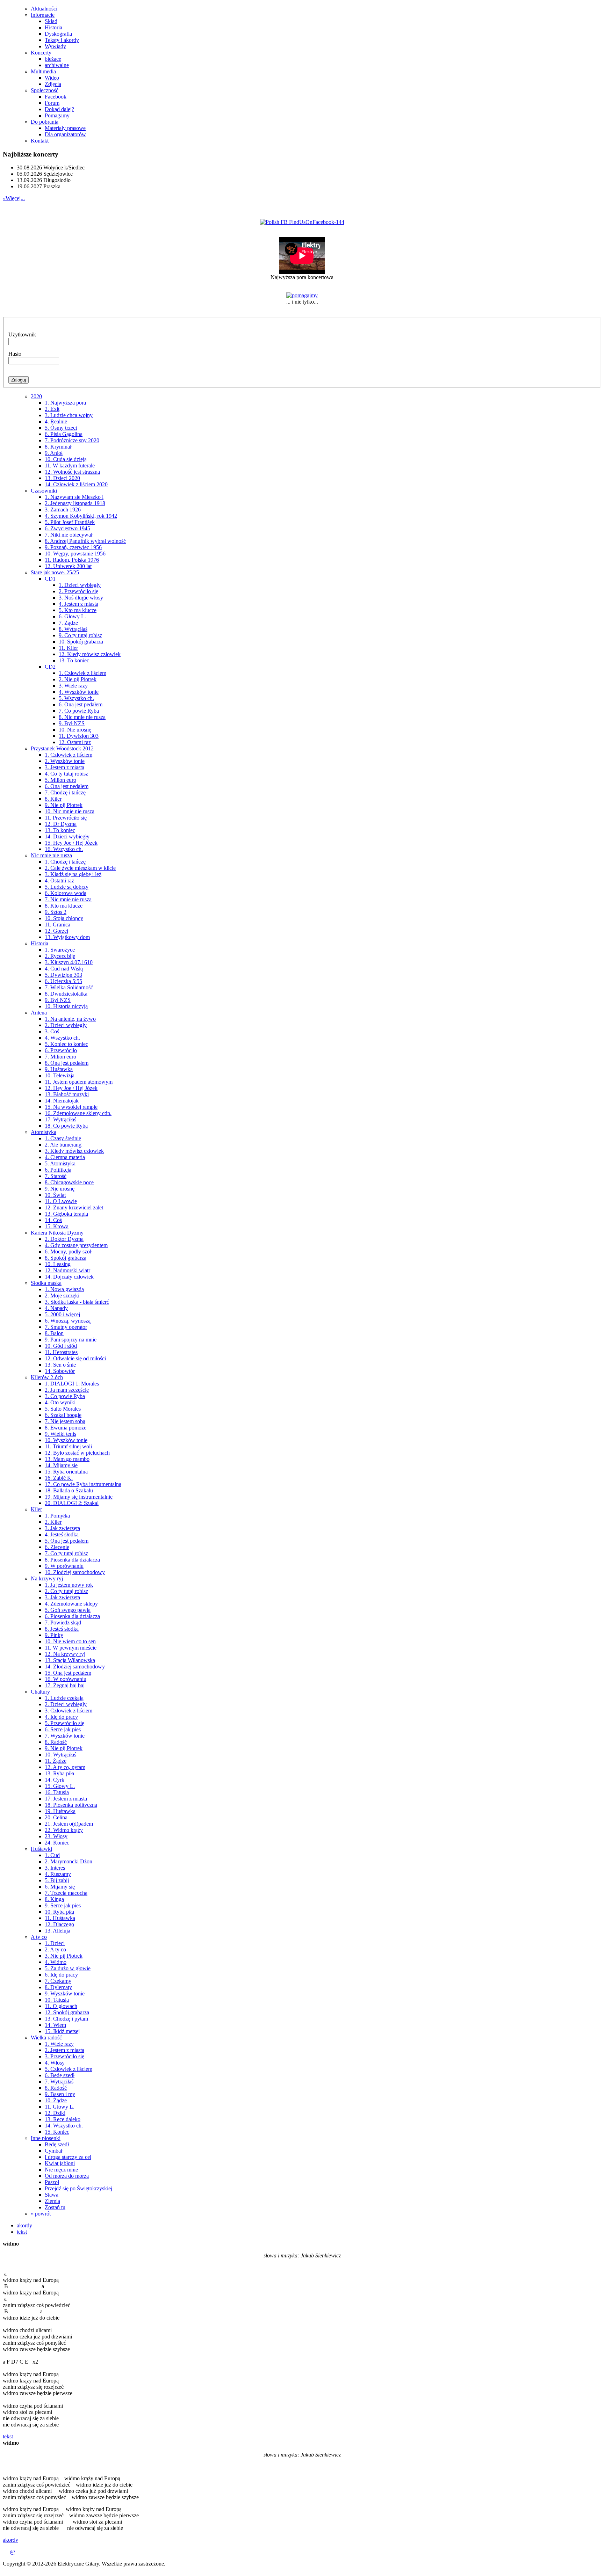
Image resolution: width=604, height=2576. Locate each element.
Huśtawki (41, 1849)
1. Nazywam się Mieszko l (74, 497)
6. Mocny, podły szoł (68, 1251)
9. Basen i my (60, 2094)
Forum (52, 103)
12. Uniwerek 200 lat (68, 566)
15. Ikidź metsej (62, 2031)
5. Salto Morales (63, 1409)
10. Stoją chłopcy (64, 918)
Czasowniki (44, 491)
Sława (52, 2195)
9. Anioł (54, 453)
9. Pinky (54, 1635)
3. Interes (55, 1868)
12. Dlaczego (59, 1924)
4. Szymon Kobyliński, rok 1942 (81, 516)
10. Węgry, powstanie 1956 (75, 554)
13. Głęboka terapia (66, 1214)
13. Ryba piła (59, 1773)
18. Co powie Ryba (66, 1126)
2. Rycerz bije (60, 956)
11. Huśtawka (60, 1918)
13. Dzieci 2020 (62, 478)
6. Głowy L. (72, 616)
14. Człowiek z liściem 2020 (76, 484)
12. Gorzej (56, 931)
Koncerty (41, 53)
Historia (53, 27)
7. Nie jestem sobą (65, 1421)
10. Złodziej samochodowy (75, 1572)
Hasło (15, 354)
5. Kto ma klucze (78, 610)
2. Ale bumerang (63, 1145)
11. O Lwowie (61, 1201)
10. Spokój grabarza (81, 642)
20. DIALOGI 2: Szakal (72, 1503)
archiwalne (57, 65)
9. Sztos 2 (56, 912)
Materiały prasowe (65, 128)
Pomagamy (57, 115)
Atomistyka (44, 1132)
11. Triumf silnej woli (68, 1446)
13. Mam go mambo (67, 1459)
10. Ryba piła (59, 1912)
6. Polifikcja (58, 1170)
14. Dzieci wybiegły (67, 836)
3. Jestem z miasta (64, 767)
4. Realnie (56, 421)
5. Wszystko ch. (76, 698)
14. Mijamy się (61, 1465)
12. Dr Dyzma (61, 824)
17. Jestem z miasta (66, 1799)
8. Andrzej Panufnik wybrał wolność (85, 541)
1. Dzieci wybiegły (80, 585)
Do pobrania (45, 122)
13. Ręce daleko (63, 2119)
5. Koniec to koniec (66, 1044)
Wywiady (55, 46)
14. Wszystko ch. (64, 2126)
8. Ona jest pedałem (67, 1063)
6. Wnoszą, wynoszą (68, 1321)
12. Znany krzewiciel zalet (74, 1207)
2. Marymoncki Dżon (69, 1861)
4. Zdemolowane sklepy (71, 1604)
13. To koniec (74, 660)
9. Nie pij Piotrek (64, 805)
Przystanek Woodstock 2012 (62, 748)
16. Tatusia (57, 1792)
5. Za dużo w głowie (68, 1968)
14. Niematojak (62, 1101)
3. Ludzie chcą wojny (69, 415)
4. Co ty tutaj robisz (66, 774)
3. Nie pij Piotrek (64, 1956)
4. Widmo (56, 1962)
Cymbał (53, 2151)
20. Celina (56, 1817)
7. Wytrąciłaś (59, 2082)
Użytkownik (22, 334)
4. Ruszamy (58, 1874)
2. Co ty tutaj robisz (66, 1591)
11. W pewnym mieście (71, 1648)
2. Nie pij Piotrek (78, 679)
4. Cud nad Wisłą (64, 969)
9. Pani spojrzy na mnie (71, 1340)
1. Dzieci (55, 1943)
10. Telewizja (60, 1075)
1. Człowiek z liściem (82, 673)
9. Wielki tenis (60, 1434)
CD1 (50, 579)
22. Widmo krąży (64, 1830)
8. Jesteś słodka (62, 1629)
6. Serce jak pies (63, 1729)
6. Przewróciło (61, 1050)
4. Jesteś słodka (62, 1534)
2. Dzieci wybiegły (66, 1025)
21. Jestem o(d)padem (69, 1824)
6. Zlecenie (57, 1547)
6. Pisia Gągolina (64, 434)
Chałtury (40, 1692)
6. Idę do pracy (61, 1975)
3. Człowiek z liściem (69, 1711)
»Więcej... (14, 198)
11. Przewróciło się (66, 818)
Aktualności (44, 9)
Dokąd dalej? (59, 109)
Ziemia (52, 2201)
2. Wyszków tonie (65, 761)
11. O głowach (61, 2006)
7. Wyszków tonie (65, 1736)
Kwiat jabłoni (60, 2163)
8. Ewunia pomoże (66, 1428)
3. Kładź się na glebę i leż (73, 874)
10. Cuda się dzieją (66, 459)
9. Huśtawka (59, 1069)
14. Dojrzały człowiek (69, 1277)
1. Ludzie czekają (64, 1698)
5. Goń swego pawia (68, 1610)
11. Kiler (68, 648)
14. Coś (53, 1220)
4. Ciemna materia (65, 1157)
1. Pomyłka (57, 1516)
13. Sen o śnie (60, 1365)
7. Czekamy (58, 1981)
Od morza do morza (67, 2176)
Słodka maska (46, 1283)
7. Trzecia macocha (66, 1893)
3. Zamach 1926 (63, 510)
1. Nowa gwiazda (64, 1289)
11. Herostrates (61, 1352)
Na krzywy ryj (47, 1578)
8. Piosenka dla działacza (72, 1560)
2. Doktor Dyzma (64, 1239)
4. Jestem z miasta (78, 604)
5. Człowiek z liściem (69, 2069)
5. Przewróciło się (64, 1723)
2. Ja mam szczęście (67, 1390)
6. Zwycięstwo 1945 (67, 528)
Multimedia (43, 71)
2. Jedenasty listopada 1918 (75, 503)
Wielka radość (46, 2037)
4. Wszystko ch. (62, 1038)
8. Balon (54, 1333)
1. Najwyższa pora (65, 403)
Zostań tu (55, 2207)
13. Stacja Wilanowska (70, 1660)
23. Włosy (56, 1836)
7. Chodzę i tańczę (65, 792)
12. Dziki (55, 2113)
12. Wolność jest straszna (72, 472)
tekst (22, 2232)
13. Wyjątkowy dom (67, 937)
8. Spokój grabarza (66, 1258)
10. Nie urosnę (75, 730)
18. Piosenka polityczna (71, 1805)
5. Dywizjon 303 (63, 975)
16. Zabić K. (59, 1478)
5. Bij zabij (57, 1880)
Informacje (43, 15)
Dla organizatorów (65, 134)
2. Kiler (53, 1522)
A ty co (39, 1937)
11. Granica (57, 925)
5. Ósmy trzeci (61, 428)
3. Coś (52, 1031)
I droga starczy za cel (68, 2157)
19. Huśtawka (60, 1811)
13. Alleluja (57, 1931)
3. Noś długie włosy (81, 598)
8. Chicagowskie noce (69, 1182)
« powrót (41, 2214)
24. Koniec (57, 1843)
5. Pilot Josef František (70, 522)
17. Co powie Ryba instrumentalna (83, 1484)
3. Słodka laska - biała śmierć (77, 1302)
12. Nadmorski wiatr (67, 1270)
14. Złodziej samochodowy (75, 1667)
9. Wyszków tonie (65, 1993)
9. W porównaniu (64, 1566)
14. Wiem (55, 2025)
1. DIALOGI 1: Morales (72, 1384)
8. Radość (56, 1742)
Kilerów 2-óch (47, 1377)
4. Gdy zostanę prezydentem (76, 1245)
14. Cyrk (55, 1780)
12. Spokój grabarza (67, 2012)
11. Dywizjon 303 (79, 736)
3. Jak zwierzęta (62, 1528)
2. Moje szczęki (62, 1296)
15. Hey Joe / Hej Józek (71, 843)
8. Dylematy (58, 1987)
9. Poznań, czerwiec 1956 (73, 547)
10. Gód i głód (61, 1346)
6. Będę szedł (60, 2075)
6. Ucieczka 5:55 (63, 981)
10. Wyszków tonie (66, 1440)
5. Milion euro (60, 780)
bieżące (53, 59)
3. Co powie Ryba (65, 1396)
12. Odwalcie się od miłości (75, 1358)
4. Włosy (55, 2063)
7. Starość (56, 1176)
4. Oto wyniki (60, 1402)
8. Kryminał (58, 447)
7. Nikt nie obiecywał (69, 535)
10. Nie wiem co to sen (70, 1641)
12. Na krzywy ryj (65, 1654)
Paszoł (52, 2182)
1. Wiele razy (59, 2044)
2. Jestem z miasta (64, 2050)
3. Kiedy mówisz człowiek (74, 1151)
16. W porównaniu (66, 1679)
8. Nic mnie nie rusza (82, 717)
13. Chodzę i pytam (66, 2019)
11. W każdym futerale (70, 465)
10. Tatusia (57, 2000)
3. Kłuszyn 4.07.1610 (69, 962)
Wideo (52, 78)
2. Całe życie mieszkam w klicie (80, 868)
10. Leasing (58, 1264)
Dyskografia (58, 34)
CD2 (50, 667)
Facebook (56, 97)
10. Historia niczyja (66, 1006)
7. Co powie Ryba (79, 711)
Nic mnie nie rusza (51, 855)
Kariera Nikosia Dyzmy (57, 1233)
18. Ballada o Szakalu (69, 1490)
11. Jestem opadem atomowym (79, 1082)
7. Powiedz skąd (63, 1622)
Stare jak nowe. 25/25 (55, 572)
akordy (24, 2225)
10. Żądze (56, 2100)
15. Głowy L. (60, 1786)
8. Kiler (53, 799)
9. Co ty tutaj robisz (80, 635)
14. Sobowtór (60, 1371)
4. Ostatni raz (59, 881)
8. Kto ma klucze (64, 906)
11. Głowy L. (60, 2107)
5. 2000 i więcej (62, 1314)
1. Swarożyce (60, 950)
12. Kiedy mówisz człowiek (90, 654)
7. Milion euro (60, 1057)
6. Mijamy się (60, 1887)
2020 (36, 396)
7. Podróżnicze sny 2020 (72, 440)
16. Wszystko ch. (64, 849)
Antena (39, 1013)
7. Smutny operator (66, 1327)
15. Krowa (57, 1226)
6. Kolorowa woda (66, 893)
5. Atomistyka (60, 1163)
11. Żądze (56, 1761)
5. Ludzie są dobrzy (67, 887)
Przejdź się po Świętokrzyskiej (78, 2188)
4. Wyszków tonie (79, 692)
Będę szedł (57, 2144)
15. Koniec (57, 2132)
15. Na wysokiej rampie (71, 1107)
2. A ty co (55, 1949)
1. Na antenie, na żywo (70, 1019)
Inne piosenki (46, 2138)
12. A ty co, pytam (65, 1767)
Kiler (36, 1509)
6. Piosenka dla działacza (72, 1616)
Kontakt (40, 141)
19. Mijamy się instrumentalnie (79, 1497)
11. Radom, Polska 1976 (72, 560)
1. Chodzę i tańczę (65, 862)
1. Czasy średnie (63, 1138)
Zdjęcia (53, 84)
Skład (51, 21)
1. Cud (52, 1855)
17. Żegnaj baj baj (65, 1685)
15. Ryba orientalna (66, 1472)
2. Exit (52, 409)
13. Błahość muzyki (67, 1094)
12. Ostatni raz (75, 742)
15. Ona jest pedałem (68, 1673)
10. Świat (55, 1195)
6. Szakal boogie (63, 1415)
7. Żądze (68, 623)
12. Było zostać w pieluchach (77, 1453)
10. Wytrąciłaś (60, 1755)
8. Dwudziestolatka (66, 994)
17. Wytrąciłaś (60, 1119)
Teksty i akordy (62, 40)
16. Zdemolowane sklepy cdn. (78, 1113)
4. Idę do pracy (61, 1717)
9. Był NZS (72, 723)
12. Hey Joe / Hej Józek (71, 1088)
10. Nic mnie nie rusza (70, 811)
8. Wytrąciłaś (73, 629)
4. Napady (56, 1308)
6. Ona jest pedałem (81, 704)
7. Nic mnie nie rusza (68, 899)
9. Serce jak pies (63, 1905)
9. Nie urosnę (60, 1189)
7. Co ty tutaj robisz (66, 1553)
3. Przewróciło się (64, 2056)
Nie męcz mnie (61, 2170)
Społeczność (45, 90)
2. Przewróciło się (78, 591)
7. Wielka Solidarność (69, 987)
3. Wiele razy (73, 686)
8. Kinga (54, 1899)
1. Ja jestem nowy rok (69, 1585)
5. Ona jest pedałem (67, 1541)
